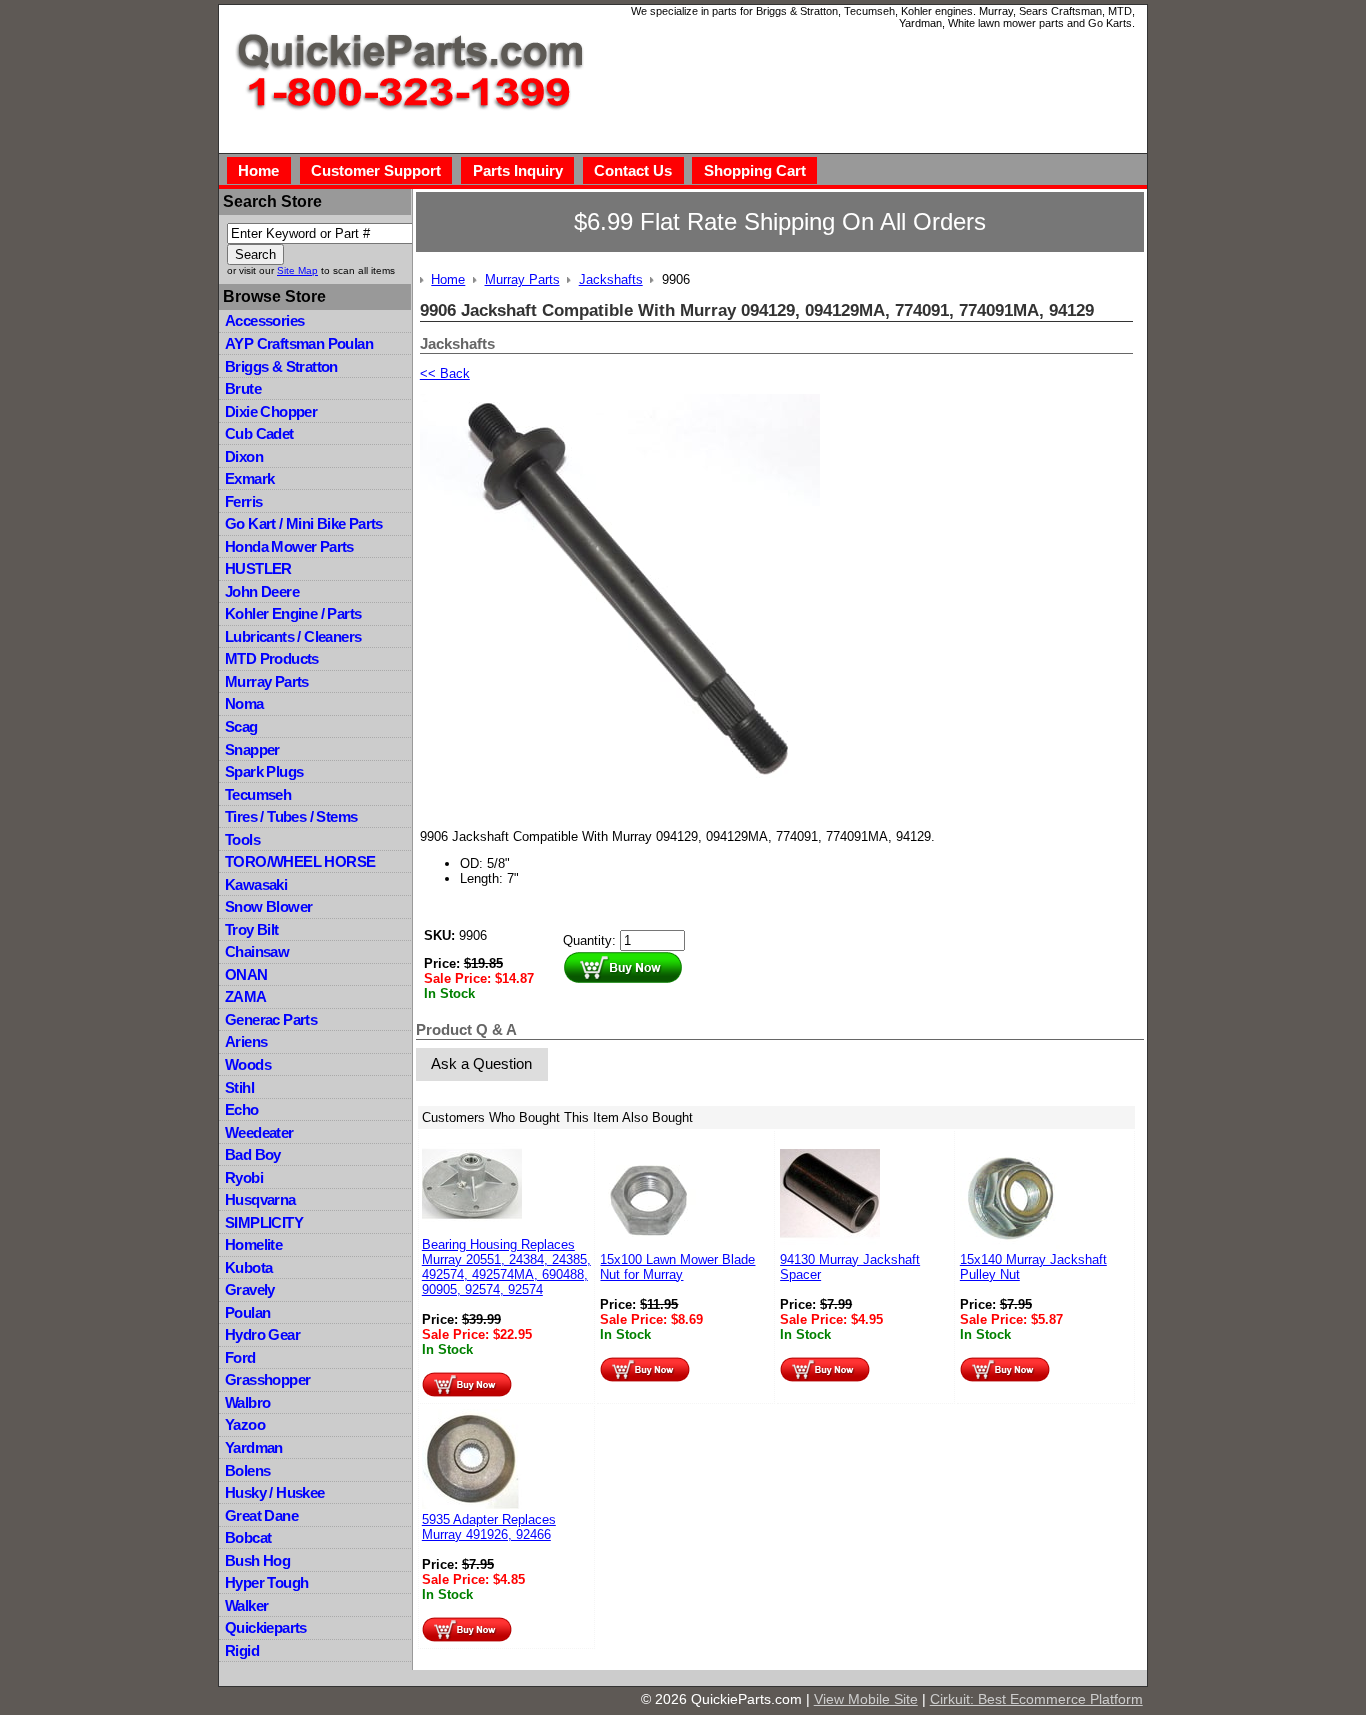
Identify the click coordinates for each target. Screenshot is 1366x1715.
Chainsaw (257, 951)
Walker (246, 1605)
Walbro (247, 1402)
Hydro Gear (262, 1334)
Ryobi (244, 1177)
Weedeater (259, 1132)
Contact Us (633, 170)
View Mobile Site (866, 1699)
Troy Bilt (252, 929)
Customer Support (376, 170)
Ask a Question (481, 1063)
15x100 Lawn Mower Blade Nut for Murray (677, 1267)
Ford (240, 1357)
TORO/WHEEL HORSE (300, 861)
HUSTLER (258, 568)
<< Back (445, 373)
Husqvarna (260, 1199)
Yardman (254, 1447)
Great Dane (261, 1515)
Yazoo (245, 1424)
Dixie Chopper (271, 411)
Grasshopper (267, 1379)
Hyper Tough (266, 1582)
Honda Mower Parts (289, 546)
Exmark (249, 478)
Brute (243, 388)
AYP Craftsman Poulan (299, 343)
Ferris (243, 501)
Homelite (253, 1244)
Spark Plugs (264, 771)
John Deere (262, 591)
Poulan (247, 1312)
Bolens (247, 1470)
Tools (242, 839)
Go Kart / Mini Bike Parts (304, 523)
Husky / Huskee (275, 1492)
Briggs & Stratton (281, 366)
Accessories (264, 320)
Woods (248, 1064)
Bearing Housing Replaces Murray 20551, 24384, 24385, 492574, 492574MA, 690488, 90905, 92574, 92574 (506, 1267)
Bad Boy (253, 1154)
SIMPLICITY (264, 1222)
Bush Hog (257, 1560)
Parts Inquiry (518, 170)
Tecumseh (258, 794)
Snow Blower (268, 906)
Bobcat (248, 1537)
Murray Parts (267, 681)
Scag (241, 726)
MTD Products (272, 658)
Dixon (244, 456)
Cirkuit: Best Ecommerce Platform (1036, 1699)
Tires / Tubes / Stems (291, 816)
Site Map (297, 270)
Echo (242, 1109)
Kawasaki (256, 884)
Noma (244, 703)
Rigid (242, 1650)
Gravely (250, 1289)
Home (258, 170)
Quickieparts (266, 1627)
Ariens (246, 1041)
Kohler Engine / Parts (293, 613)
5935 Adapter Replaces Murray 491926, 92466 (489, 1527)
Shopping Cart (755, 170)
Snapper (252, 749)
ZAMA (246, 996)
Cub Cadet (259, 433)
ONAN (246, 974)
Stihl (239, 1087)
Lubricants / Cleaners (293, 636)
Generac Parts (271, 1019)
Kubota (248, 1267)
